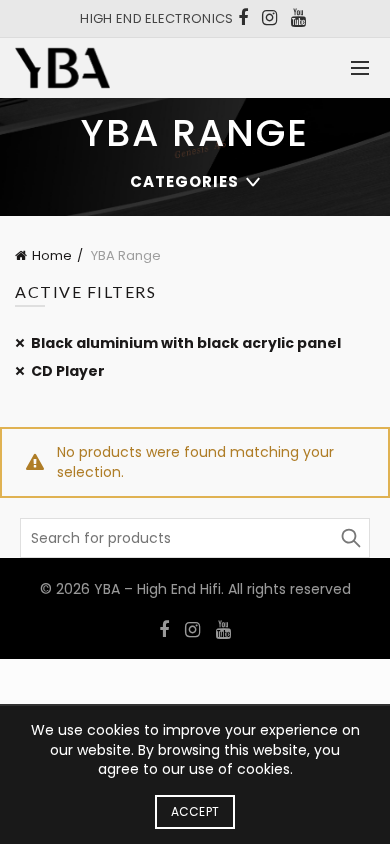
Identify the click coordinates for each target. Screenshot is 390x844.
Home (52, 255)
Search (350, 538)
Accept (195, 811)
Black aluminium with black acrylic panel (186, 343)
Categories (184, 181)
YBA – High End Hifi (157, 589)
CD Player (68, 371)
